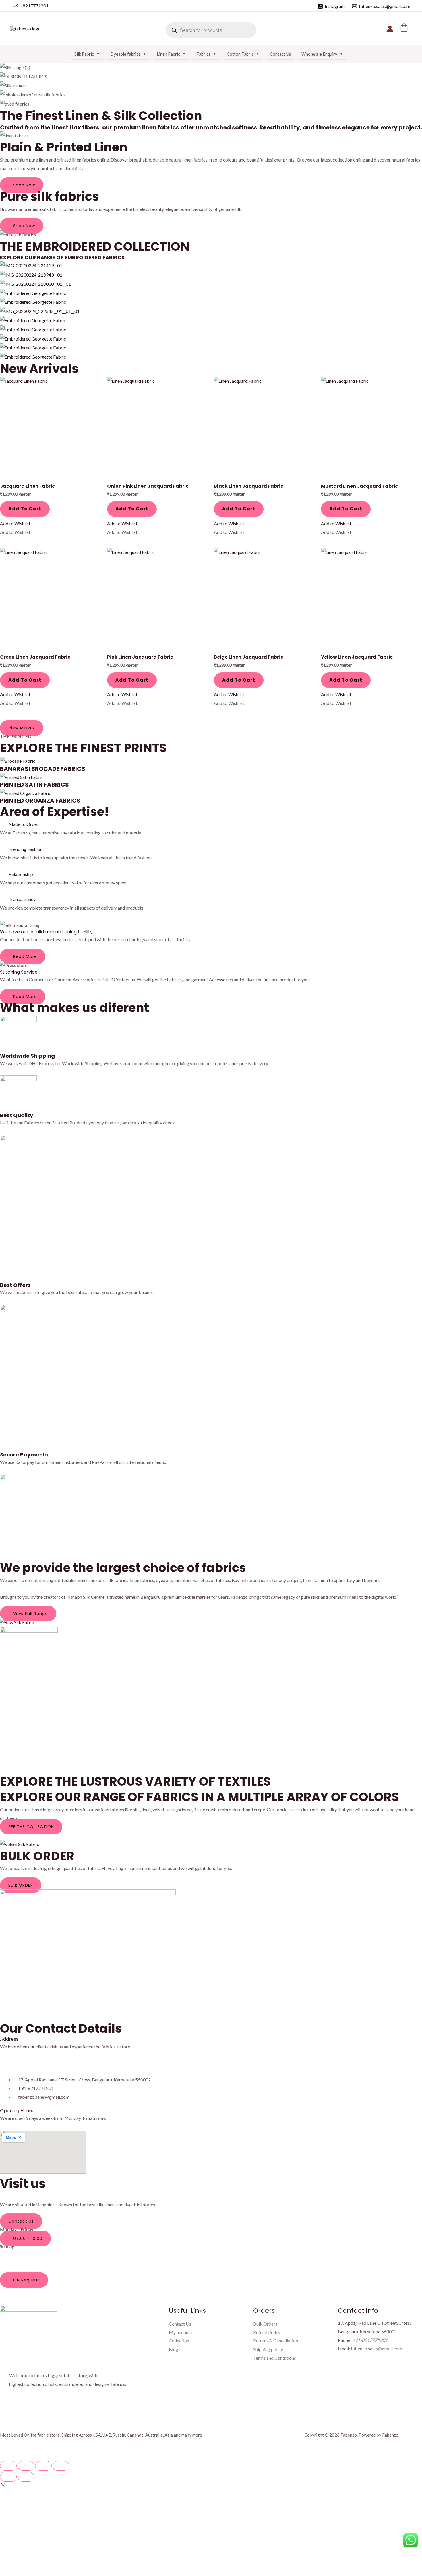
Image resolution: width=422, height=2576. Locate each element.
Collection (179, 2341)
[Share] (43, 2466)
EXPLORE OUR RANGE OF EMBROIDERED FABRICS (62, 257)
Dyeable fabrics (125, 54)
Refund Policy (267, 2332)
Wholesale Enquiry (319, 54)
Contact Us (280, 54)
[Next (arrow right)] (26, 2477)
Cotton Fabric (240, 54)
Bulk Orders (265, 2324)
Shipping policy (268, 2349)
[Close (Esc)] (61, 2466)
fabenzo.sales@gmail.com (376, 2348)
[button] (15, 523)
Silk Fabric (84, 54)
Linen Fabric (168, 54)
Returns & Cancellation (276, 2341)
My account (181, 2332)
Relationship (21, 874)
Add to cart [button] (25, 509)
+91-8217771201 (31, 6)
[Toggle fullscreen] (26, 2466)
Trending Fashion (26, 849)
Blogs (175, 2349)
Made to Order (24, 824)
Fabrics (203, 54)
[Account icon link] (390, 29)
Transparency (22, 899)
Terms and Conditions (275, 2358)
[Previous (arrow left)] (8, 2477)
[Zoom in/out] (8, 2466)
